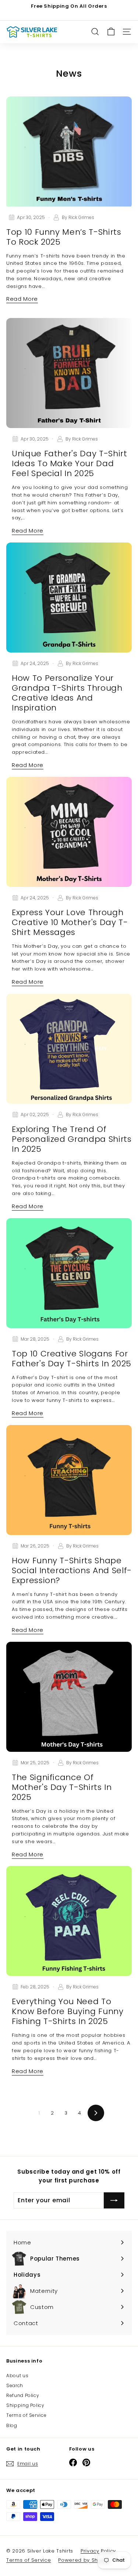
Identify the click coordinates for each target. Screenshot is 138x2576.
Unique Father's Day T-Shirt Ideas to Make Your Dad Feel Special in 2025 (70, 463)
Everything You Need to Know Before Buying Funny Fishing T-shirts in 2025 (68, 2011)
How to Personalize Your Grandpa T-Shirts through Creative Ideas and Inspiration (67, 693)
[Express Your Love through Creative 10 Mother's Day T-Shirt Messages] (69, 832)
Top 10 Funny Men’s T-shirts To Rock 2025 (64, 237)
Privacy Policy (98, 2551)
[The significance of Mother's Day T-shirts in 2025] (69, 1697)
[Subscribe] (114, 2200)
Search (15, 2385)
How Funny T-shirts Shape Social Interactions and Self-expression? (72, 1570)
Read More (22, 299)
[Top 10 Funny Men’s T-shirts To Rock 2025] (69, 153)
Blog (12, 2425)
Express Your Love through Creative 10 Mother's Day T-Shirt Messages (70, 922)
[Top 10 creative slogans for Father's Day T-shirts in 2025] (69, 1273)
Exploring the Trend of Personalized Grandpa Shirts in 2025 (72, 1139)
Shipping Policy (25, 2405)
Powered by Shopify (84, 2560)
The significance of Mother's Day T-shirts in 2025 (62, 1787)
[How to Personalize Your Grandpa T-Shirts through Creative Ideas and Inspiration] (69, 598)
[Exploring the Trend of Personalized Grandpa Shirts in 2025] (69, 1049)
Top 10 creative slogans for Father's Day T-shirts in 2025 (72, 1359)
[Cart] (111, 32)
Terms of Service (26, 2415)
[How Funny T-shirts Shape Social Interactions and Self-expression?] (69, 1480)
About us (17, 2376)
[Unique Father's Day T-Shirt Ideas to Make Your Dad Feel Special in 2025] (69, 373)
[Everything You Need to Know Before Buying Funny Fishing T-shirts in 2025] (69, 1921)
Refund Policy (23, 2395)
